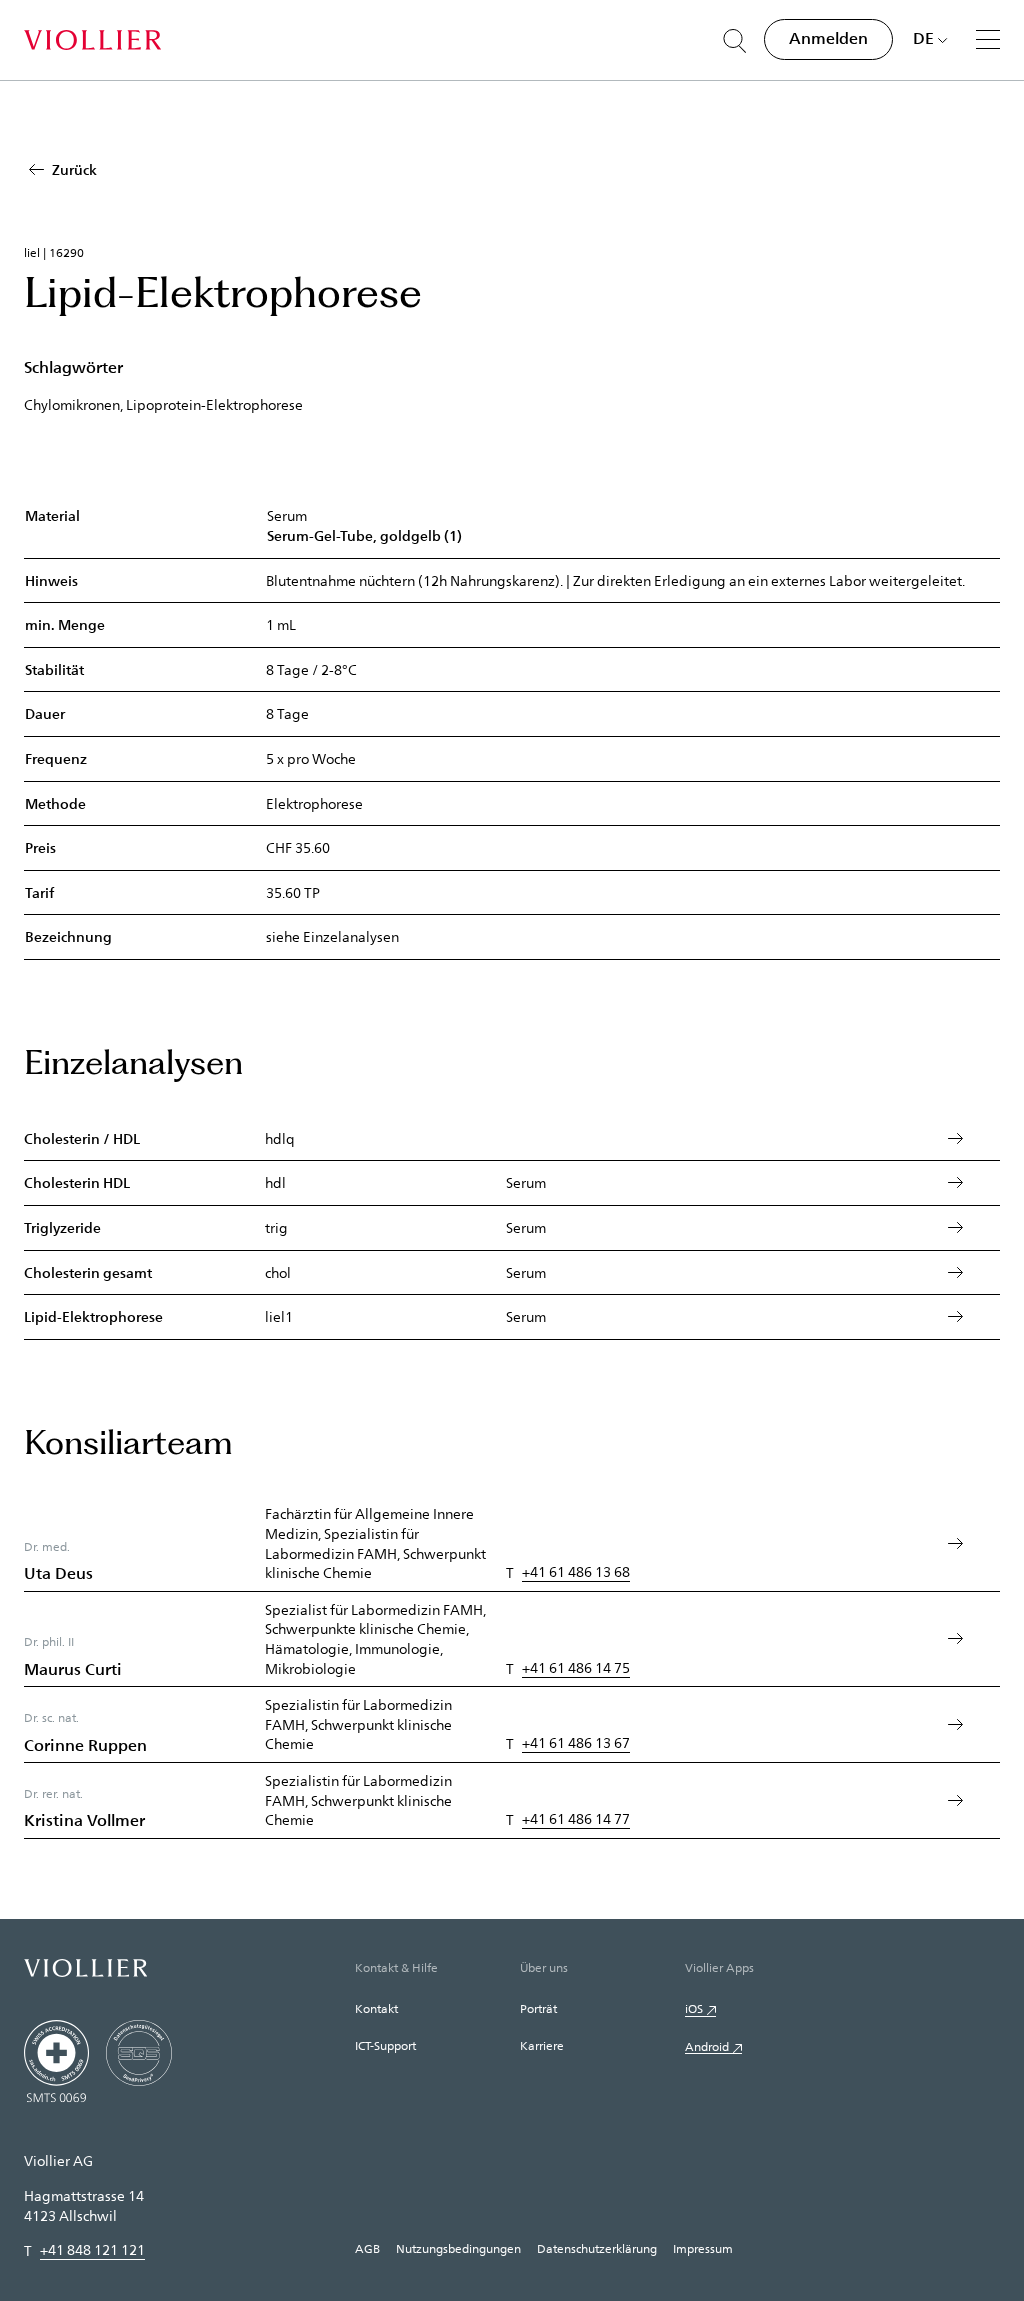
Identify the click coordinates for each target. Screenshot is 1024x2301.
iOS (694, 2008)
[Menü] (988, 39)
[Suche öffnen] (735, 41)
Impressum (703, 2248)
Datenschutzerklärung (597, 2248)
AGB (367, 2248)
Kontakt (376, 2008)
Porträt (538, 2008)
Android (707, 2046)
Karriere (542, 2045)
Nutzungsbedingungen (458, 2248)
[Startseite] (92, 40)
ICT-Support (385, 2045)
